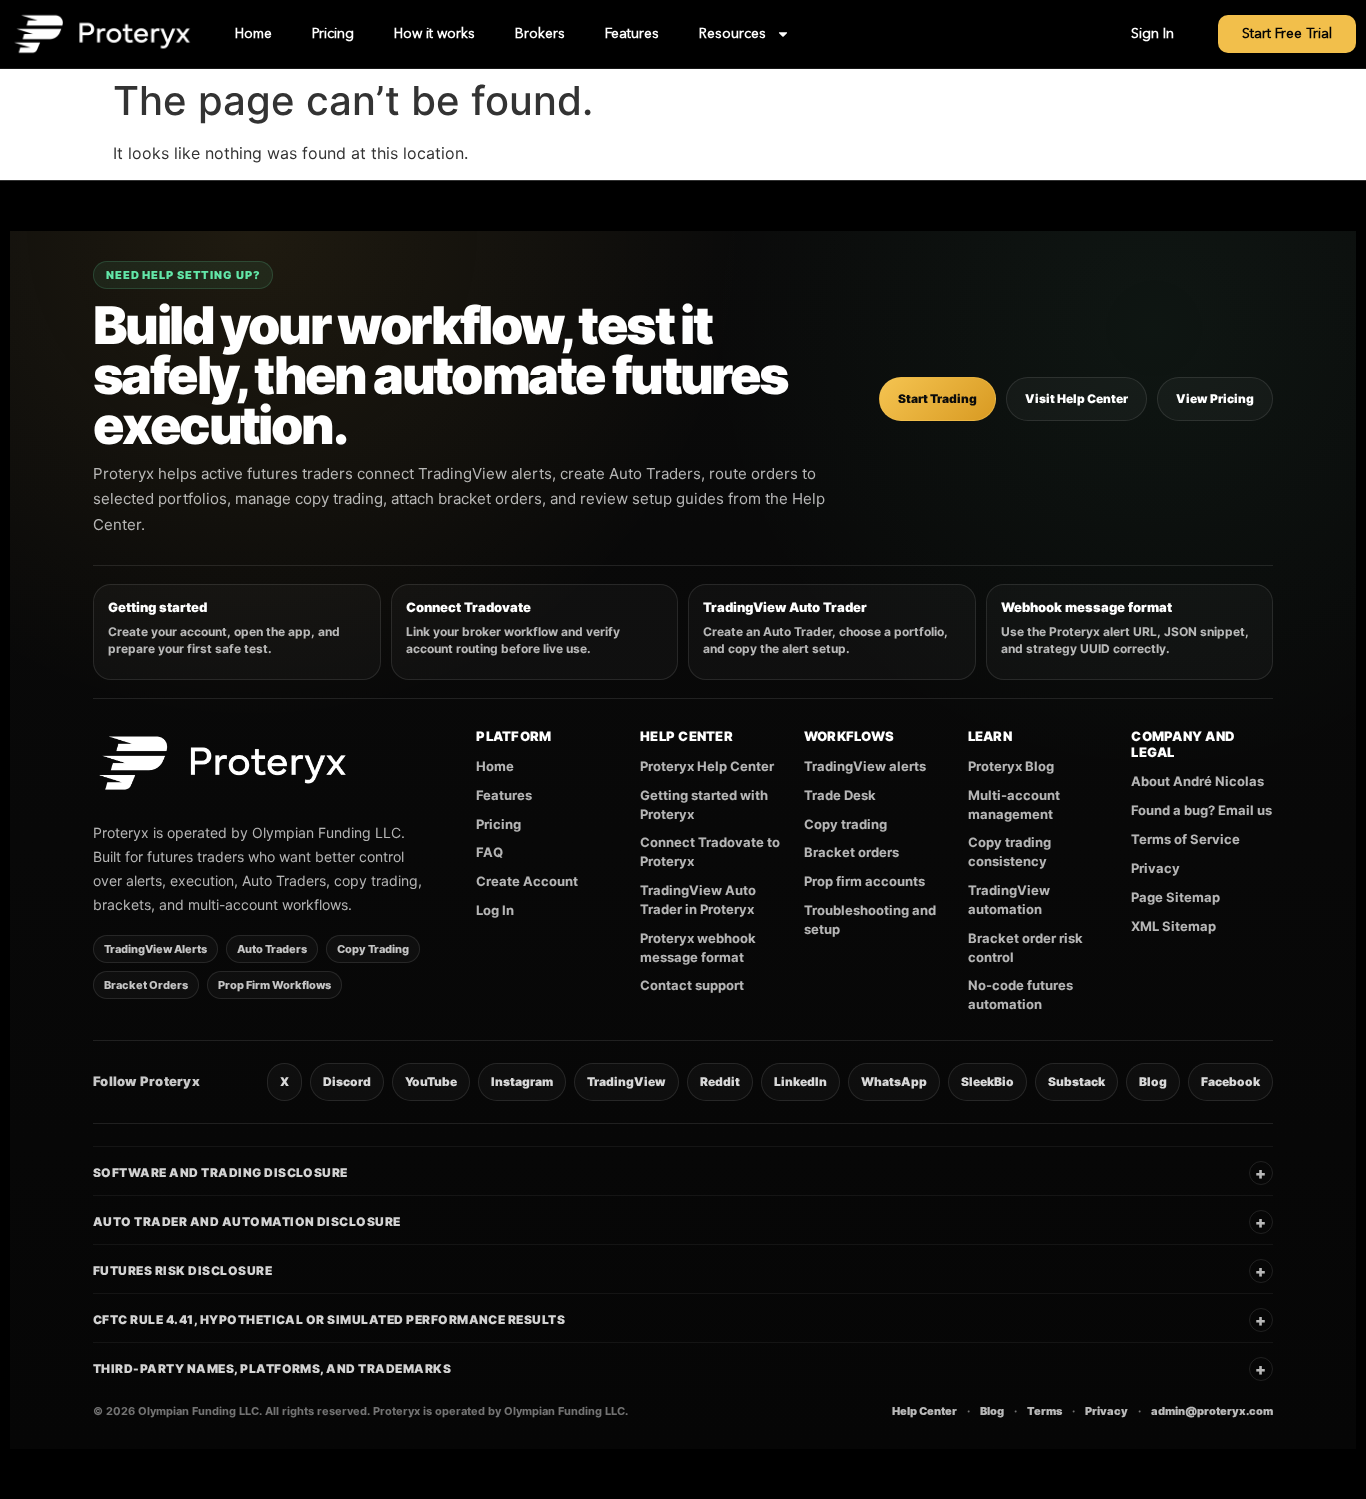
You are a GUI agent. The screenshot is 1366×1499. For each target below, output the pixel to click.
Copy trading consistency (1009, 851)
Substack (1076, 1081)
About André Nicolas (1197, 781)
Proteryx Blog (1011, 766)
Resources (732, 34)
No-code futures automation (1020, 994)
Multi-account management (1014, 804)
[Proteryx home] (223, 763)
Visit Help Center (1076, 398)
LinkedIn (800, 1081)
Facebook (1230, 1081)
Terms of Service (1185, 839)
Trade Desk (840, 795)
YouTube (431, 1081)
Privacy (1155, 868)
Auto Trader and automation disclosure (680, 1222)
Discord (347, 1081)
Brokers (540, 34)
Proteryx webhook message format (698, 947)
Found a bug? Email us (1201, 810)
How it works (434, 34)
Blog (1153, 1081)
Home (253, 34)
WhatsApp (894, 1081)
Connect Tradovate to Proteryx (710, 851)
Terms (1044, 1411)
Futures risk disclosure (680, 1271)
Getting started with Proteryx (704, 804)
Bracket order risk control (1025, 947)
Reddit (720, 1081)
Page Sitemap (1175, 897)
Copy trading (845, 824)
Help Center (924, 1411)
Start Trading (937, 398)
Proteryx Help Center (707, 766)
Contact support (692, 985)
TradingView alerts (865, 766)
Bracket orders (851, 852)
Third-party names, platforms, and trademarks (680, 1369)
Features (632, 34)
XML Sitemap (1173, 926)
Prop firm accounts (864, 881)
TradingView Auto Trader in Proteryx (698, 899)
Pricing (333, 34)
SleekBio (987, 1081)
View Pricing (1215, 398)
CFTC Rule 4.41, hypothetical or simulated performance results (680, 1320)
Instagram (522, 1081)
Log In (495, 910)
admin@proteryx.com (1212, 1411)
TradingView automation (1009, 899)
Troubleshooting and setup (870, 919)
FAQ (489, 852)
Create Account (527, 881)
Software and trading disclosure (680, 1173)
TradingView (626, 1081)
